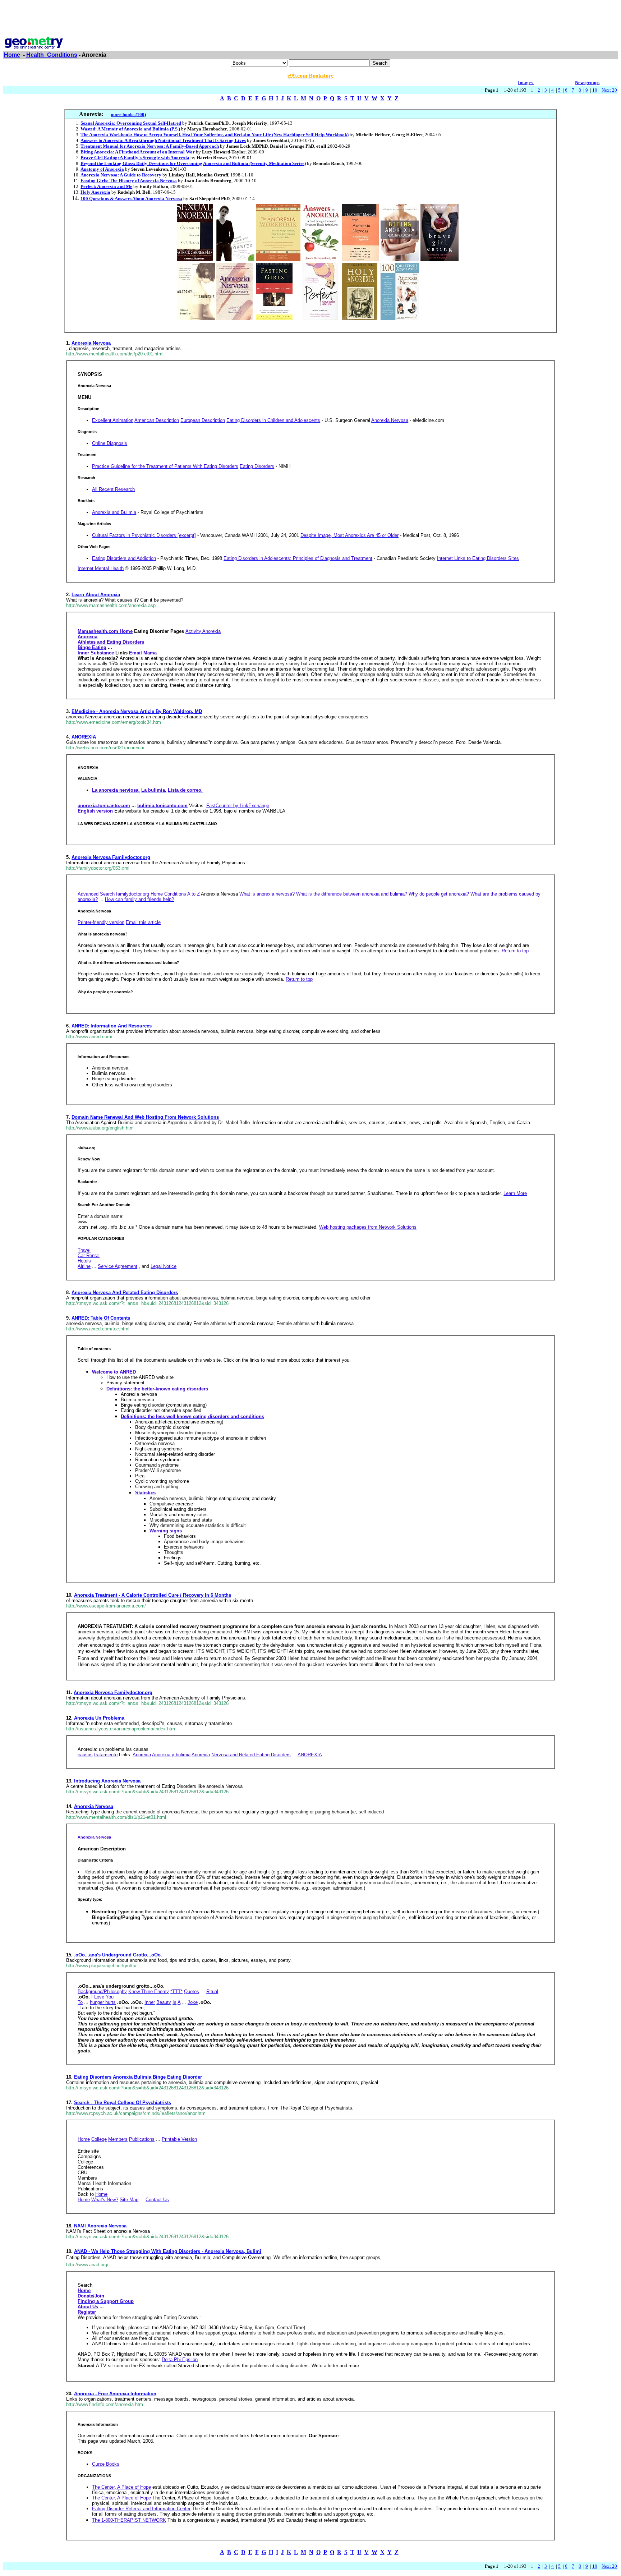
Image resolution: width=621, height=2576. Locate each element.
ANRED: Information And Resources (112, 1026)
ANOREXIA (84, 737)
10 (595, 90)
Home (12, 55)
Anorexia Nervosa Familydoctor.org (111, 857)
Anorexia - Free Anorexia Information (115, 2394)
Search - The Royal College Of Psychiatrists (123, 2103)
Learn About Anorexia (96, 595)
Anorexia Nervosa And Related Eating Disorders (125, 1292)
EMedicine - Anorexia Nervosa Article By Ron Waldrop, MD (137, 711)
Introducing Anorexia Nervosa (107, 1781)
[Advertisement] (310, 19)
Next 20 (609, 90)
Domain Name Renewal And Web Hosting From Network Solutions (145, 1117)
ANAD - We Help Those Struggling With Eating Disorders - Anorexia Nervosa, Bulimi (168, 2251)
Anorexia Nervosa (91, 343)
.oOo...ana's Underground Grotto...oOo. (118, 1955)
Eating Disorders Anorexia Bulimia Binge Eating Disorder (138, 2077)
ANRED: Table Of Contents (101, 1318)
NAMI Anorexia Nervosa (100, 2226)
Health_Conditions (52, 55)
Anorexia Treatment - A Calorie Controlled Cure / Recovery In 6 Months (153, 1595)
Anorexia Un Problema (99, 1718)
